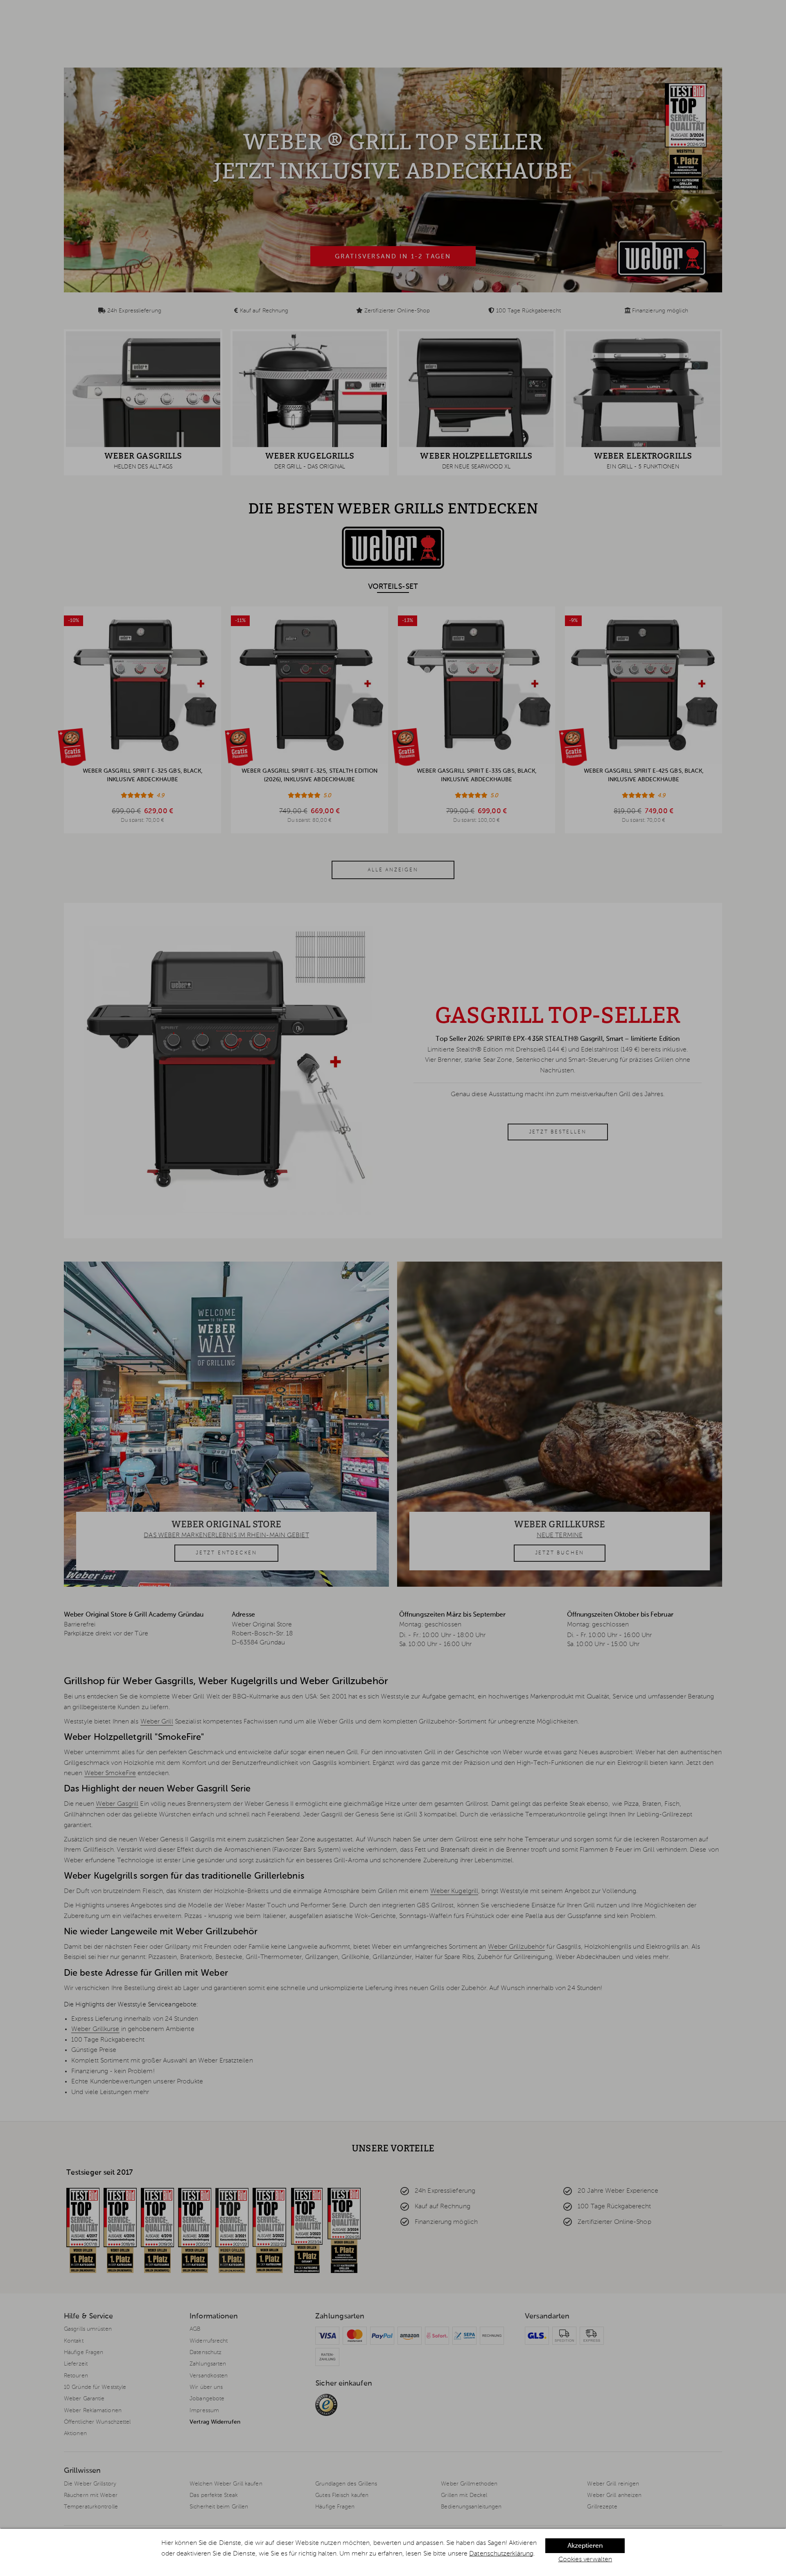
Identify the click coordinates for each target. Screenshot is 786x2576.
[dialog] (393, 2552)
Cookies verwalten (585, 2560)
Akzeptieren (585, 2546)
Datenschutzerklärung (501, 2554)
